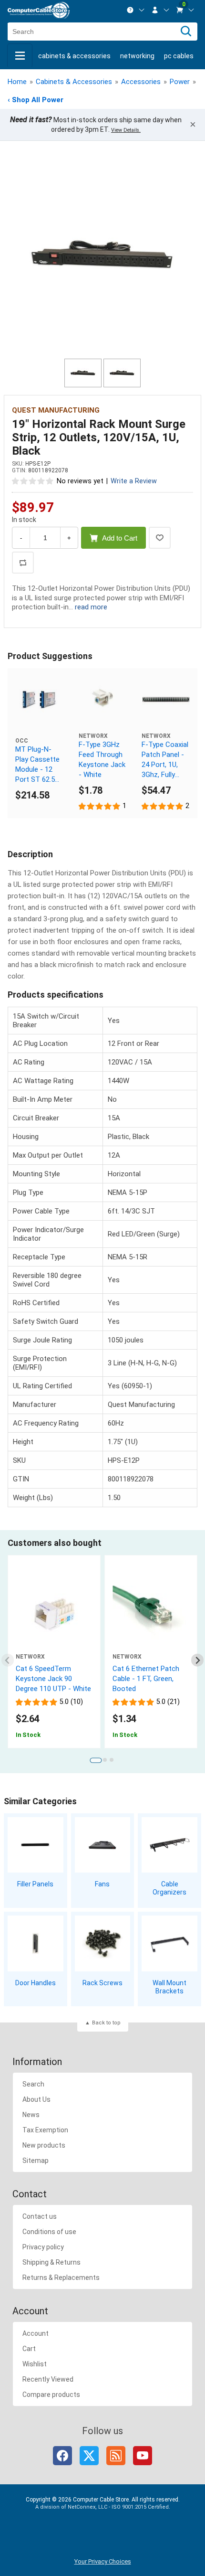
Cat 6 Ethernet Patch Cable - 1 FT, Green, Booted (146, 1679)
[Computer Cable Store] (39, 10)
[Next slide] (198, 1660)
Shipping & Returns (51, 2262)
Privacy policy (43, 2247)
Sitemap (36, 2161)
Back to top (106, 2023)
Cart (29, 2349)
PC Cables (179, 56)
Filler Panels (35, 1884)
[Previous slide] (8, 1660)
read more (91, 607)
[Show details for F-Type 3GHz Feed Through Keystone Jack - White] (103, 700)
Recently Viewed (48, 2379)
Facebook (62, 2456)
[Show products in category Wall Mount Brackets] (169, 1943)
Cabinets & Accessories (74, 56)
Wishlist (35, 2364)
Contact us (40, 2216)
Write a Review (134, 481)
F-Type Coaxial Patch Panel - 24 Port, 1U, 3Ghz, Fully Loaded (165, 760)
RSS (116, 2456)
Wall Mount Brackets (169, 1987)
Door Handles (36, 1983)
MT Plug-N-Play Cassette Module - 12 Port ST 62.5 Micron (37, 765)
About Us (36, 2099)
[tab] (96, 1760)
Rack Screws (102, 1983)
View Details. (126, 130)
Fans (102, 1884)
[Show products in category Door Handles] (36, 1943)
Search (33, 2084)
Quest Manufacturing (56, 410)
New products (44, 2145)
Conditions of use (49, 2232)
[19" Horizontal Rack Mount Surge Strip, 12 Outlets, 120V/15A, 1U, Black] (102, 255)
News (31, 2115)
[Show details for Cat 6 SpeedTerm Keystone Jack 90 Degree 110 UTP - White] (54, 1615)
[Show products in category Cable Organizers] (169, 1845)
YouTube (143, 2456)
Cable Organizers (169, 1888)
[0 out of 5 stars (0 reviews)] (33, 481)
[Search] (186, 32)
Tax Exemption (45, 2130)
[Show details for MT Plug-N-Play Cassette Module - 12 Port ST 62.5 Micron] (39, 700)
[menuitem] (136, 10)
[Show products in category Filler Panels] (36, 1845)
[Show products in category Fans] (103, 1845)
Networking (137, 56)
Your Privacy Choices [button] (103, 2561)
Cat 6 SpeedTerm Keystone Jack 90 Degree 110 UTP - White (53, 1679)
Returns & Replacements (61, 2278)
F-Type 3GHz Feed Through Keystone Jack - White (102, 760)
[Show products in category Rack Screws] (103, 1943)
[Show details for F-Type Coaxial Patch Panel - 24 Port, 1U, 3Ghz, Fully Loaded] (166, 700)
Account (36, 2333)
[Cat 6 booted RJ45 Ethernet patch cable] (151, 1615)
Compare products (51, 2395)
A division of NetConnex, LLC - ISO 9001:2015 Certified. (103, 2507)
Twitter (89, 2456)
